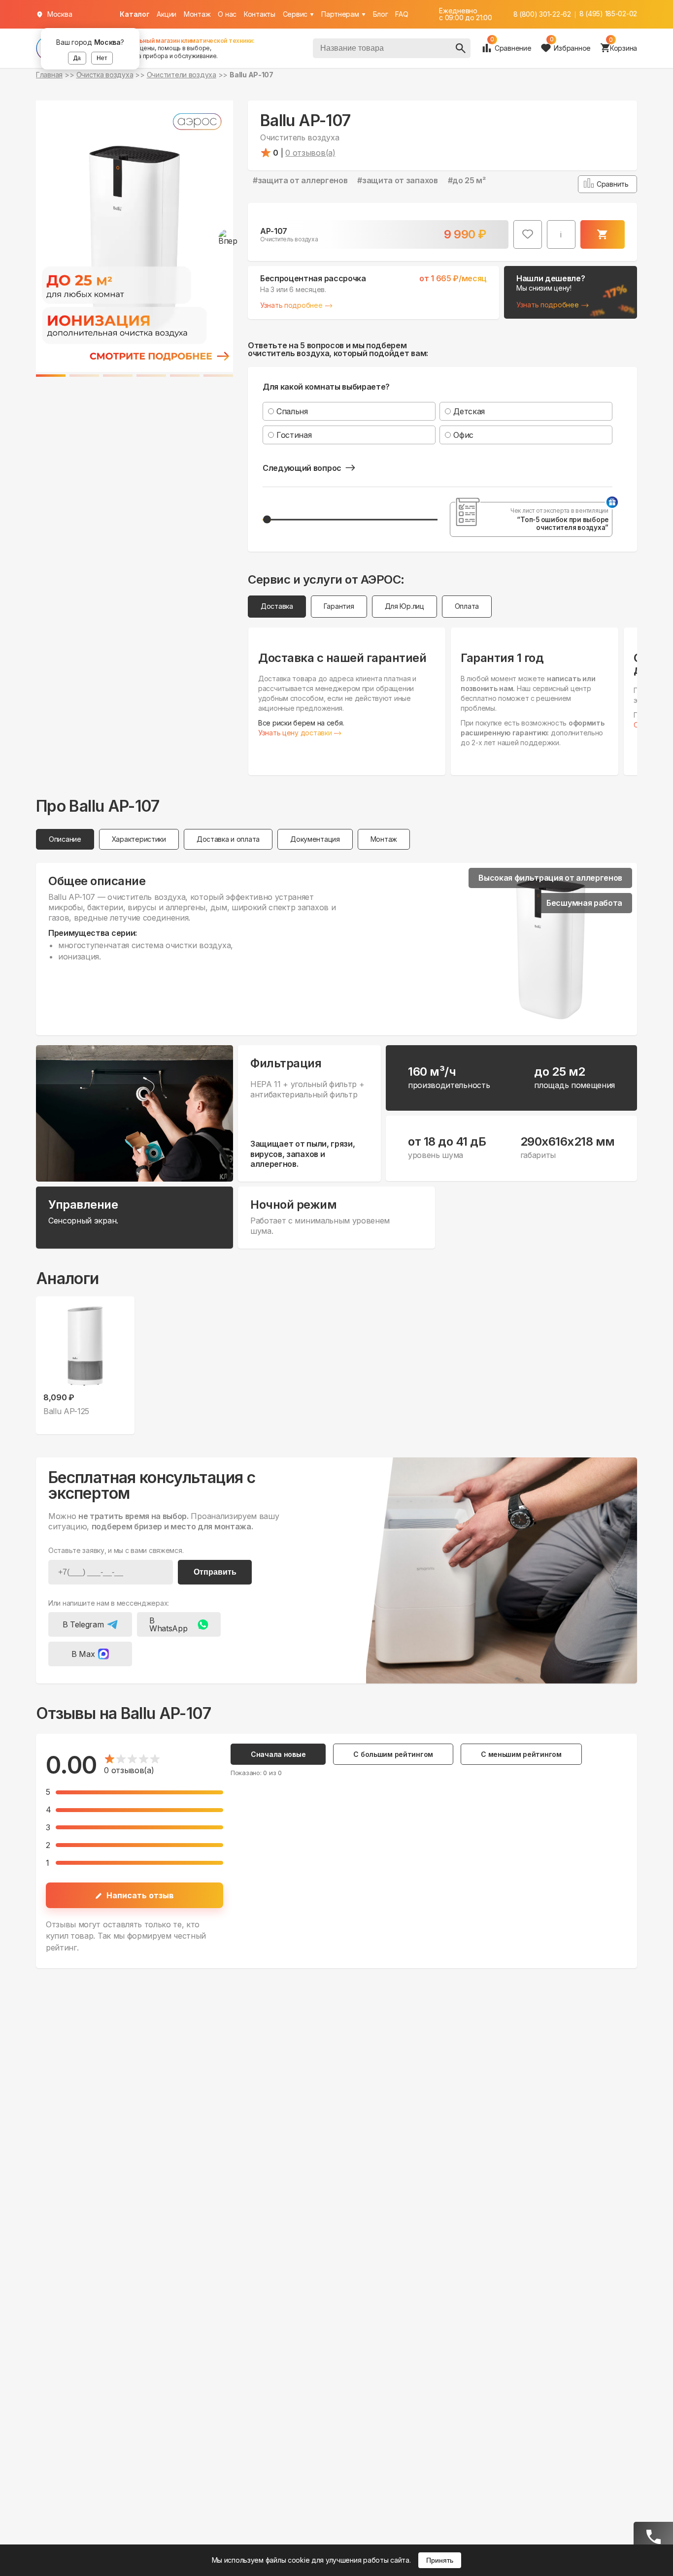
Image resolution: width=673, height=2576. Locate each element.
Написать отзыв (140, 1895)
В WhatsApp (168, 1624)
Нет (102, 58)
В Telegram (83, 1624)
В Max (83, 1654)
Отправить (215, 1572)
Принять (440, 2560)
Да (77, 58)
